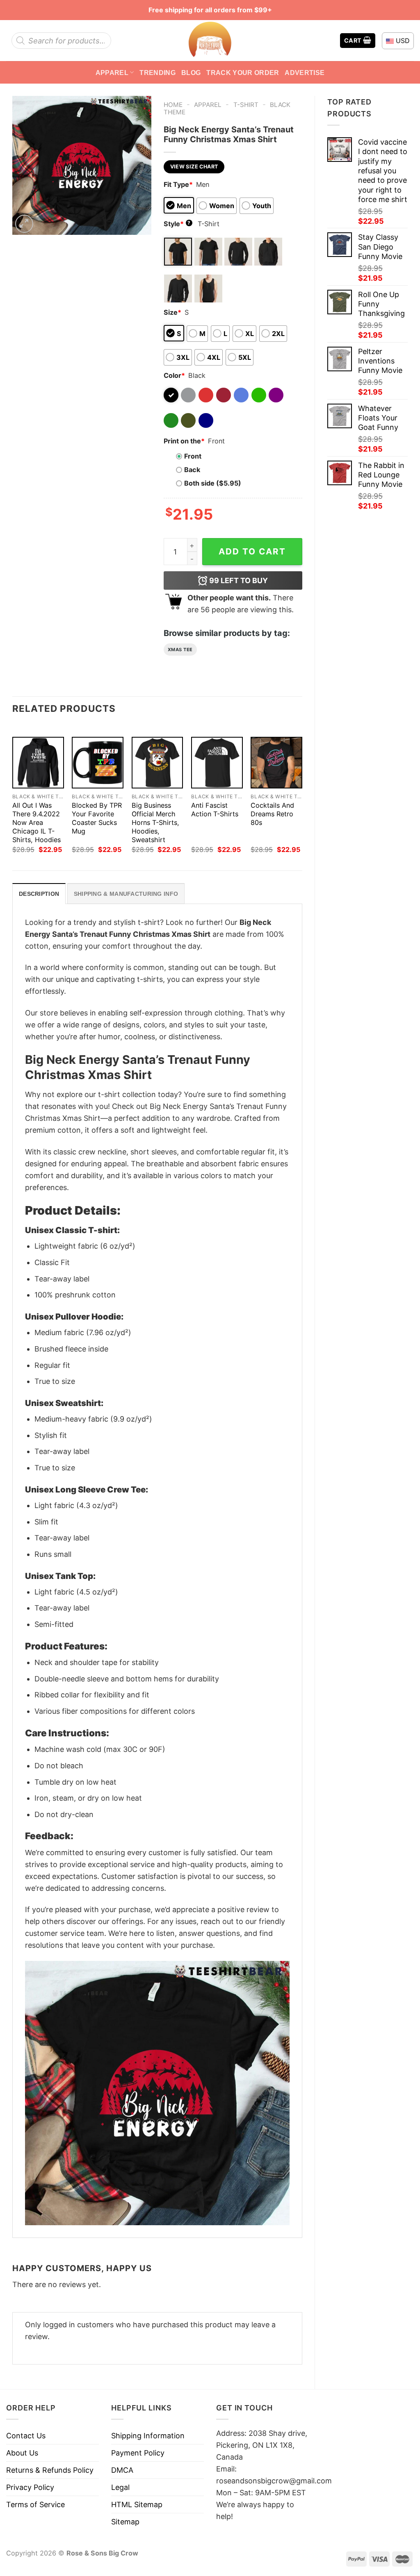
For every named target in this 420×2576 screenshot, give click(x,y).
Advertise (305, 73)
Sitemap (125, 2522)
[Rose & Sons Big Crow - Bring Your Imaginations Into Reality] (210, 41)
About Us (22, 2453)
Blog (191, 73)
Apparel (112, 73)
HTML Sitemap (137, 2504)
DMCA (122, 2470)
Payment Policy (138, 2453)
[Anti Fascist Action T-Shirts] (217, 763)
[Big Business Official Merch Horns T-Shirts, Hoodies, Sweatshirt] (157, 763)
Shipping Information (148, 2436)
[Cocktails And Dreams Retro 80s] (276, 763)
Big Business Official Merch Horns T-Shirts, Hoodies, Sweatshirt (155, 822)
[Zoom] (24, 224)
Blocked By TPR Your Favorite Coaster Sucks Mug (97, 818)
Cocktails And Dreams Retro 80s (272, 814)
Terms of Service (35, 2504)
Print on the (184, 441)
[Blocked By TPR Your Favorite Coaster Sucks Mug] (98, 763)
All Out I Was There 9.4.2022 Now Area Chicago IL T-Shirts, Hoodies (37, 822)
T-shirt (246, 105)
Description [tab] (39, 894)
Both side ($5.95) (213, 483)
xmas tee (180, 650)
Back (192, 470)
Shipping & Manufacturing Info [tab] (126, 894)
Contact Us (26, 2436)
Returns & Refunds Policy (50, 2470)
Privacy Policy (30, 2487)
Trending (157, 73)
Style (177, 224)
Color (174, 375)
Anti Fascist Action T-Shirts (215, 810)
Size (172, 312)
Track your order (243, 73)
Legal (120, 2487)
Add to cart (252, 551)
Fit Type (178, 184)
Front (193, 456)
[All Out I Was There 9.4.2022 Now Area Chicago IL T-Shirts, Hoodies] (38, 763)
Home (173, 105)
